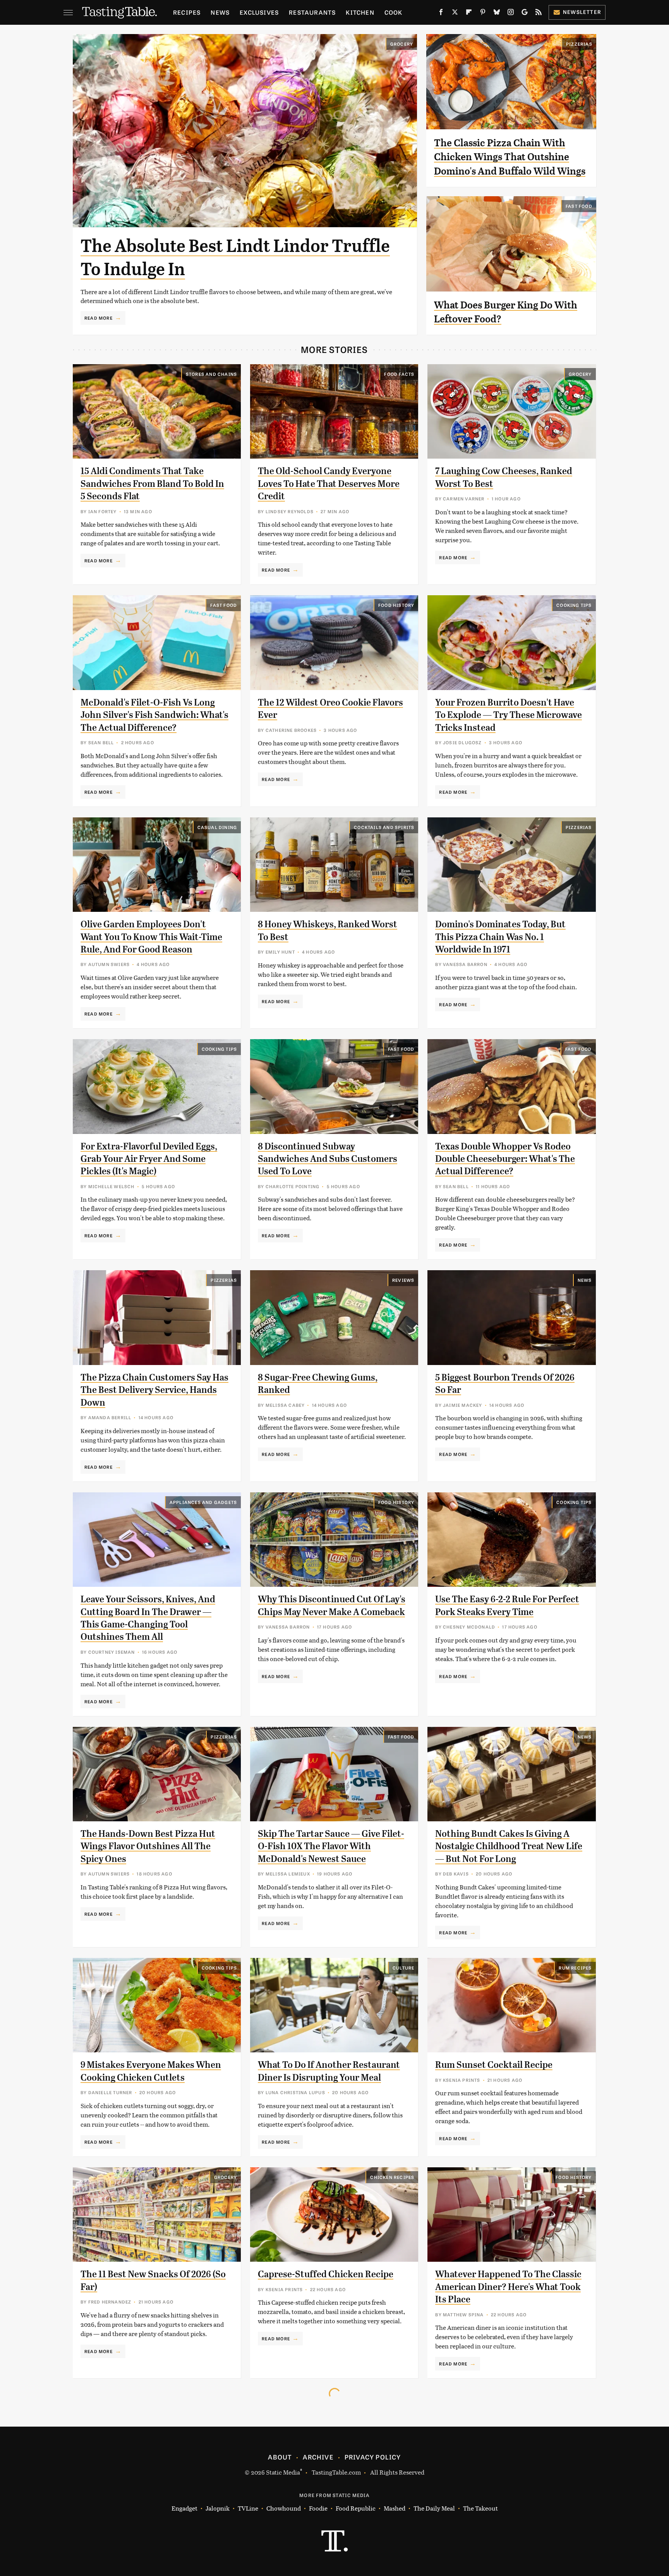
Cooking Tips (574, 605)
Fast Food (579, 206)
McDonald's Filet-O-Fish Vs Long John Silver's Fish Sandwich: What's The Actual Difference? (154, 715)
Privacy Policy (373, 2457)
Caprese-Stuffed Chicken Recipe (326, 2274)
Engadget (184, 2508)
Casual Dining (217, 827)
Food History (396, 605)
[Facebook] (441, 14)
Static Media (283, 2472)
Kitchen (360, 12)
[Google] (525, 14)
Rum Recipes (575, 1968)
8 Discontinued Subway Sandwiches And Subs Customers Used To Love (328, 1159)
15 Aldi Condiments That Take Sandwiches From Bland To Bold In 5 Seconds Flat (152, 484)
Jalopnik (218, 2508)
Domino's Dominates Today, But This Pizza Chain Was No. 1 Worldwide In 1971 (500, 937)
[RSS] (539, 14)
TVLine (248, 2508)
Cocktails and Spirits (384, 827)
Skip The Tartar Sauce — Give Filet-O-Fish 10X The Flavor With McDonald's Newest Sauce (331, 1846)
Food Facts (399, 374)
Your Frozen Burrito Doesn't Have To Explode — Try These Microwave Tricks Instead (509, 715)
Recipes (187, 12)
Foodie (318, 2508)
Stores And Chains (211, 374)
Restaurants (312, 12)
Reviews (403, 1280)
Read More (99, 318)
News (220, 12)
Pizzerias (579, 44)
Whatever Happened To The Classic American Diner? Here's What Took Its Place (508, 2287)
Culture (403, 1968)
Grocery (402, 44)
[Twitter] (455, 14)
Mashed (395, 2508)
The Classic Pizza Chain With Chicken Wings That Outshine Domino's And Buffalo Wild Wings (510, 157)
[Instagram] (511, 14)
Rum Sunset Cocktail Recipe (494, 2065)
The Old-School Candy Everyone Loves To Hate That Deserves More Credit (329, 484)
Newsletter (582, 12)
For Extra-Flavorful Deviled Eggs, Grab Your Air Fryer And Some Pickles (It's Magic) (149, 1159)
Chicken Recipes (392, 2177)
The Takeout (480, 2508)
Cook (394, 12)
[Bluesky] (497, 14)
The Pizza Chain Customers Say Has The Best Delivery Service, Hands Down (154, 1390)
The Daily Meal (434, 2508)
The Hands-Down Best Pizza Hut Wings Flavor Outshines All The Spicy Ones (148, 1846)
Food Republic (356, 2508)
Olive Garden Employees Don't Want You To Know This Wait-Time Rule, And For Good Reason (151, 937)
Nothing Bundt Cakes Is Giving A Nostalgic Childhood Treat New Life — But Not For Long (509, 1846)
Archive (318, 2457)
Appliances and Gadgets (203, 1502)
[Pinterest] (483, 14)
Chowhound (284, 2508)
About (280, 2457)
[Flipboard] (469, 14)
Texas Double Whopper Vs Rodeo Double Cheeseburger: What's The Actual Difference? (505, 1159)
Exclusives (259, 12)
